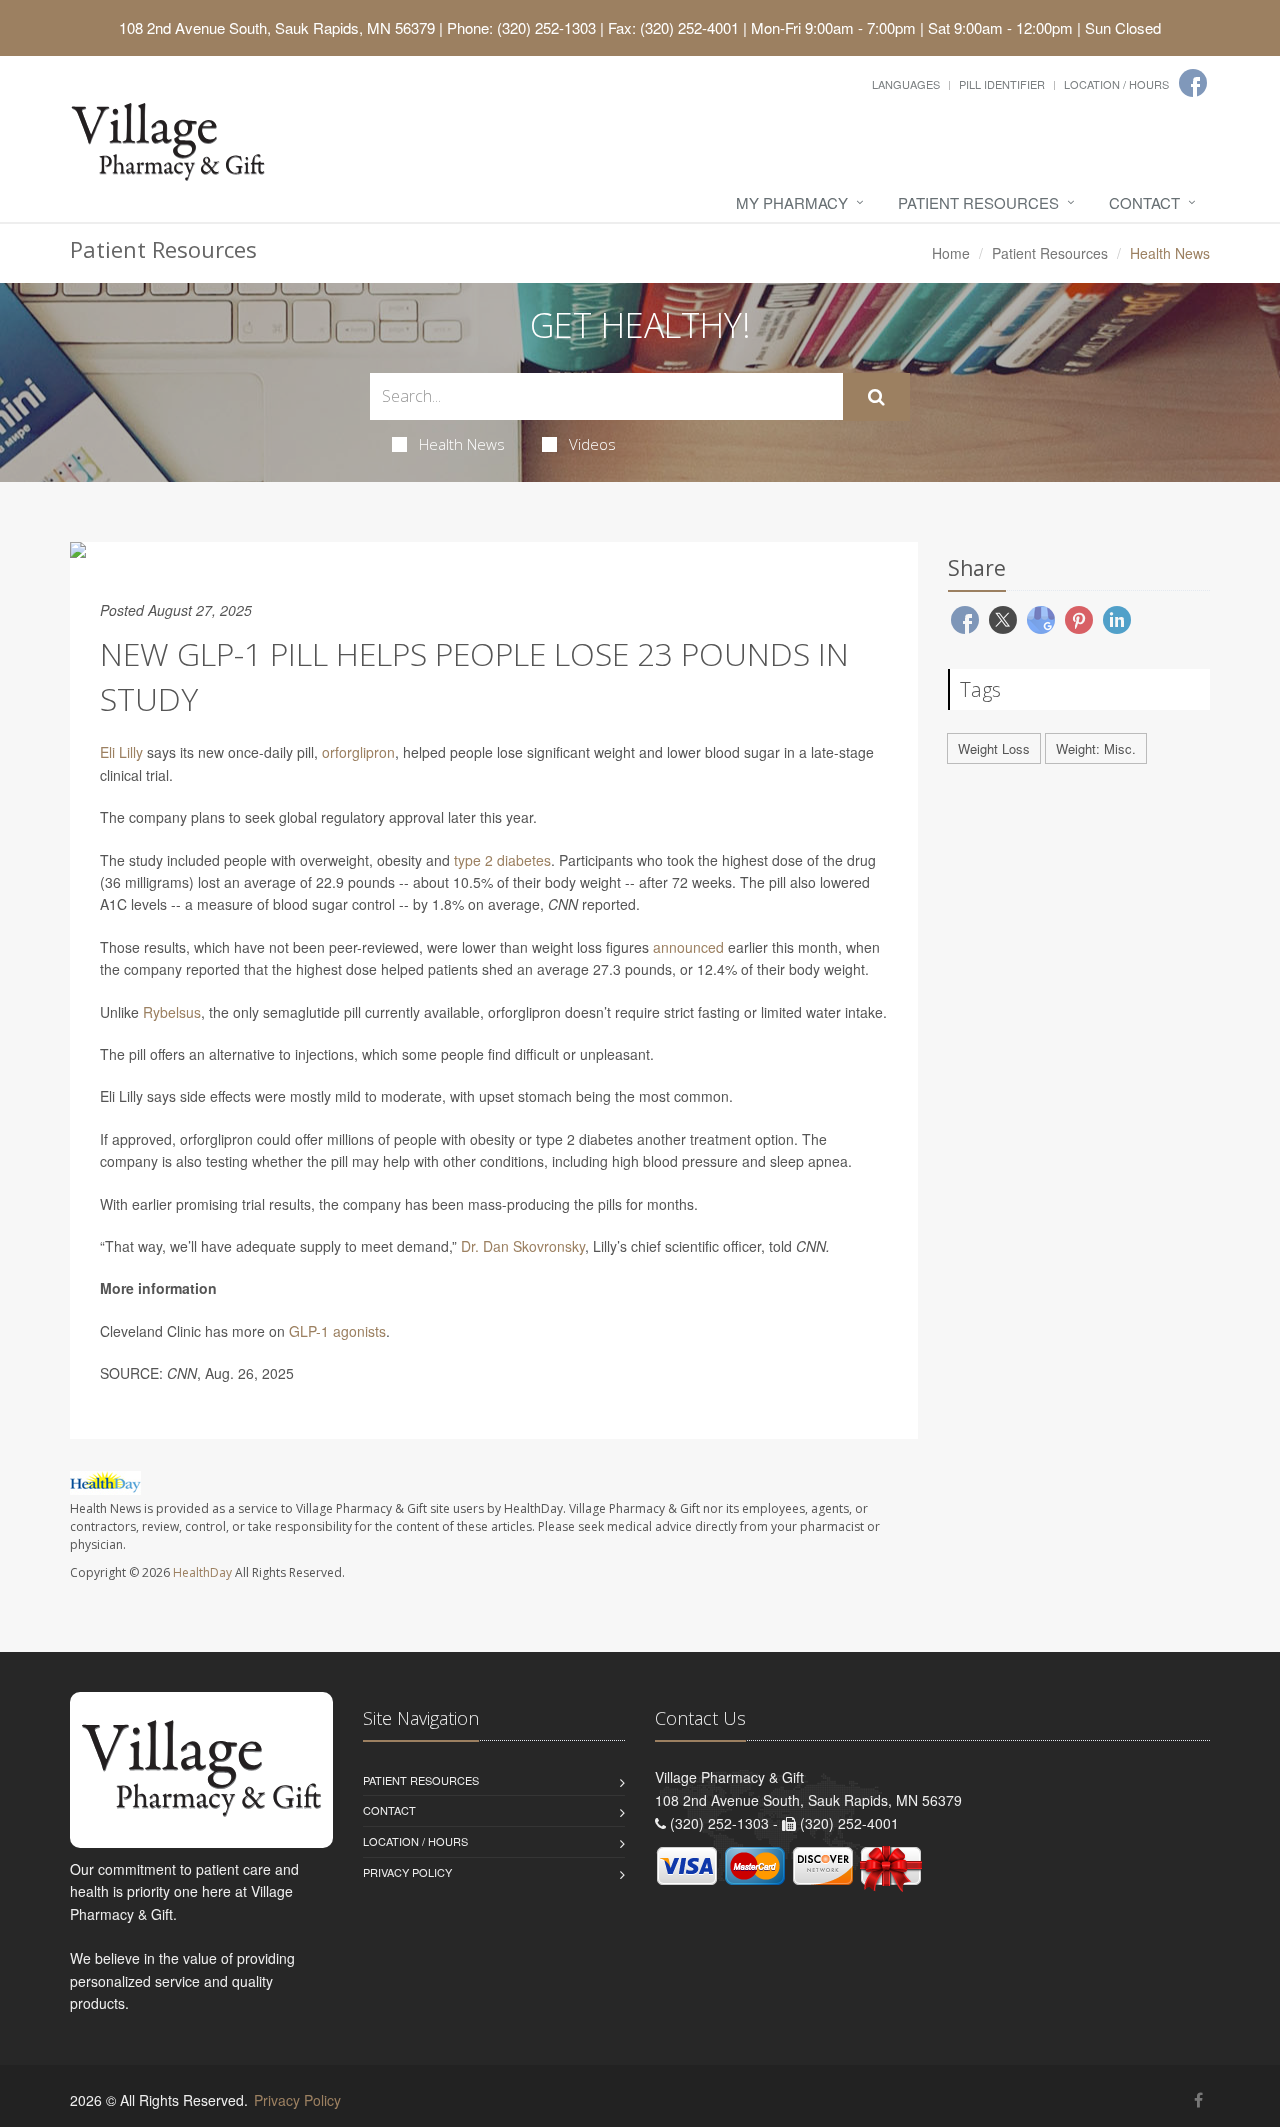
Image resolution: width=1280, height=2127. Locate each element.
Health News (462, 444)
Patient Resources (978, 202)
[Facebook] (1193, 83)
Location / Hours (1116, 84)
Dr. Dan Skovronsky (523, 1246)
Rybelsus (172, 1012)
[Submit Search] (876, 397)
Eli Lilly (121, 752)
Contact (1144, 202)
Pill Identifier (1002, 84)
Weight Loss (994, 748)
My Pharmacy (792, 202)
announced (688, 947)
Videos (592, 444)
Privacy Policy (407, 1872)
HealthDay (202, 1572)
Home (951, 253)
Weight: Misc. (1096, 748)
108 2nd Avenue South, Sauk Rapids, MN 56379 (277, 27)
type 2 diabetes (502, 860)
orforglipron (358, 752)
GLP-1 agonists (337, 1331)
